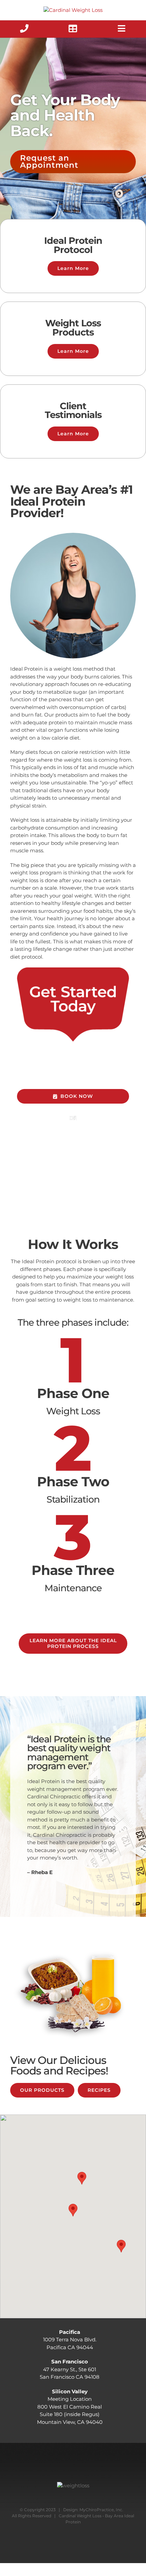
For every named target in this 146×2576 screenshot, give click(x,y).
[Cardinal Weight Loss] (73, 10)
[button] (73, 2210)
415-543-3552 (81, 1052)
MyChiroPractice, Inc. (101, 2510)
